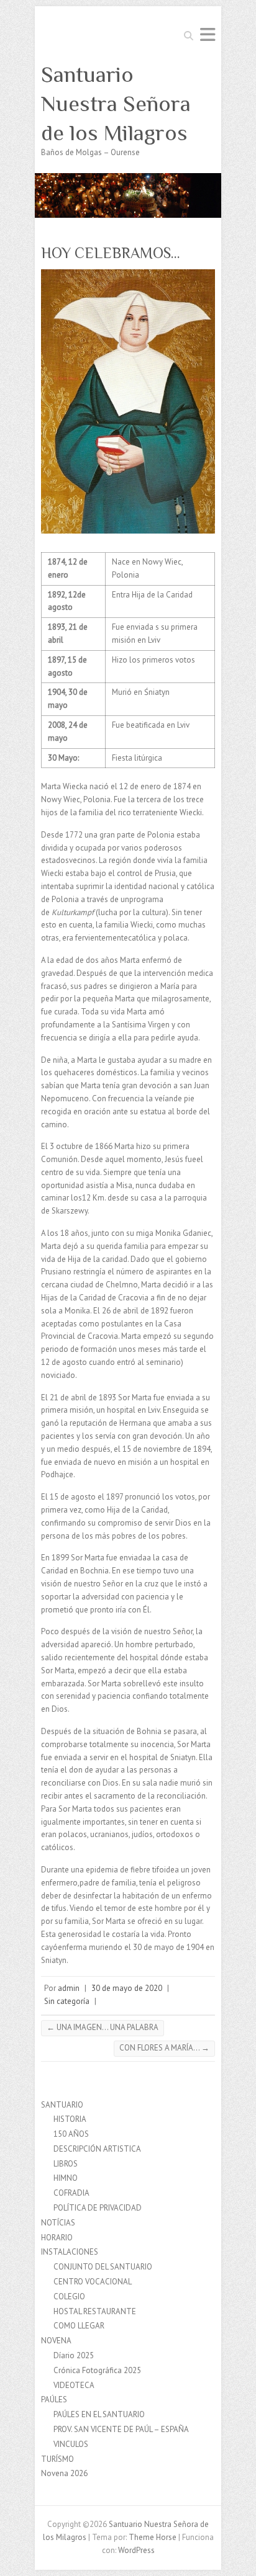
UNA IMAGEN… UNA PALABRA (103, 2027)
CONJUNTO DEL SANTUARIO (103, 2267)
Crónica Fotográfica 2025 (97, 2370)
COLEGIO (69, 2296)
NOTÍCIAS (58, 2223)
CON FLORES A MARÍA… (164, 2048)
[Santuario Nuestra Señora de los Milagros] (128, 179)
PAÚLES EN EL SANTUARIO (99, 2414)
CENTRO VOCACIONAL (93, 2282)
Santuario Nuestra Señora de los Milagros (116, 104)
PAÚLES (54, 2399)
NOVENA (56, 2341)
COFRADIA (71, 2193)
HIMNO (66, 2178)
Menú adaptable (208, 34)
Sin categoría (67, 2001)
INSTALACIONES (70, 2252)
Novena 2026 (64, 2473)
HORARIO (57, 2238)
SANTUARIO (62, 2105)
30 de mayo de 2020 (127, 1988)
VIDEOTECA (74, 2385)
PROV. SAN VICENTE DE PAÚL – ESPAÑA (121, 2429)
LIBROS (66, 2164)
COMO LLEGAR (79, 2326)
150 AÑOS (71, 2134)
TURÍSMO (57, 2459)
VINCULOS (71, 2444)
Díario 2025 (74, 2355)
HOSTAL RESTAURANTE (95, 2311)
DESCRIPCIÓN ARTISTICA (97, 2149)
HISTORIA (70, 2119)
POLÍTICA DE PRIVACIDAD (98, 2208)
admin (69, 1988)
